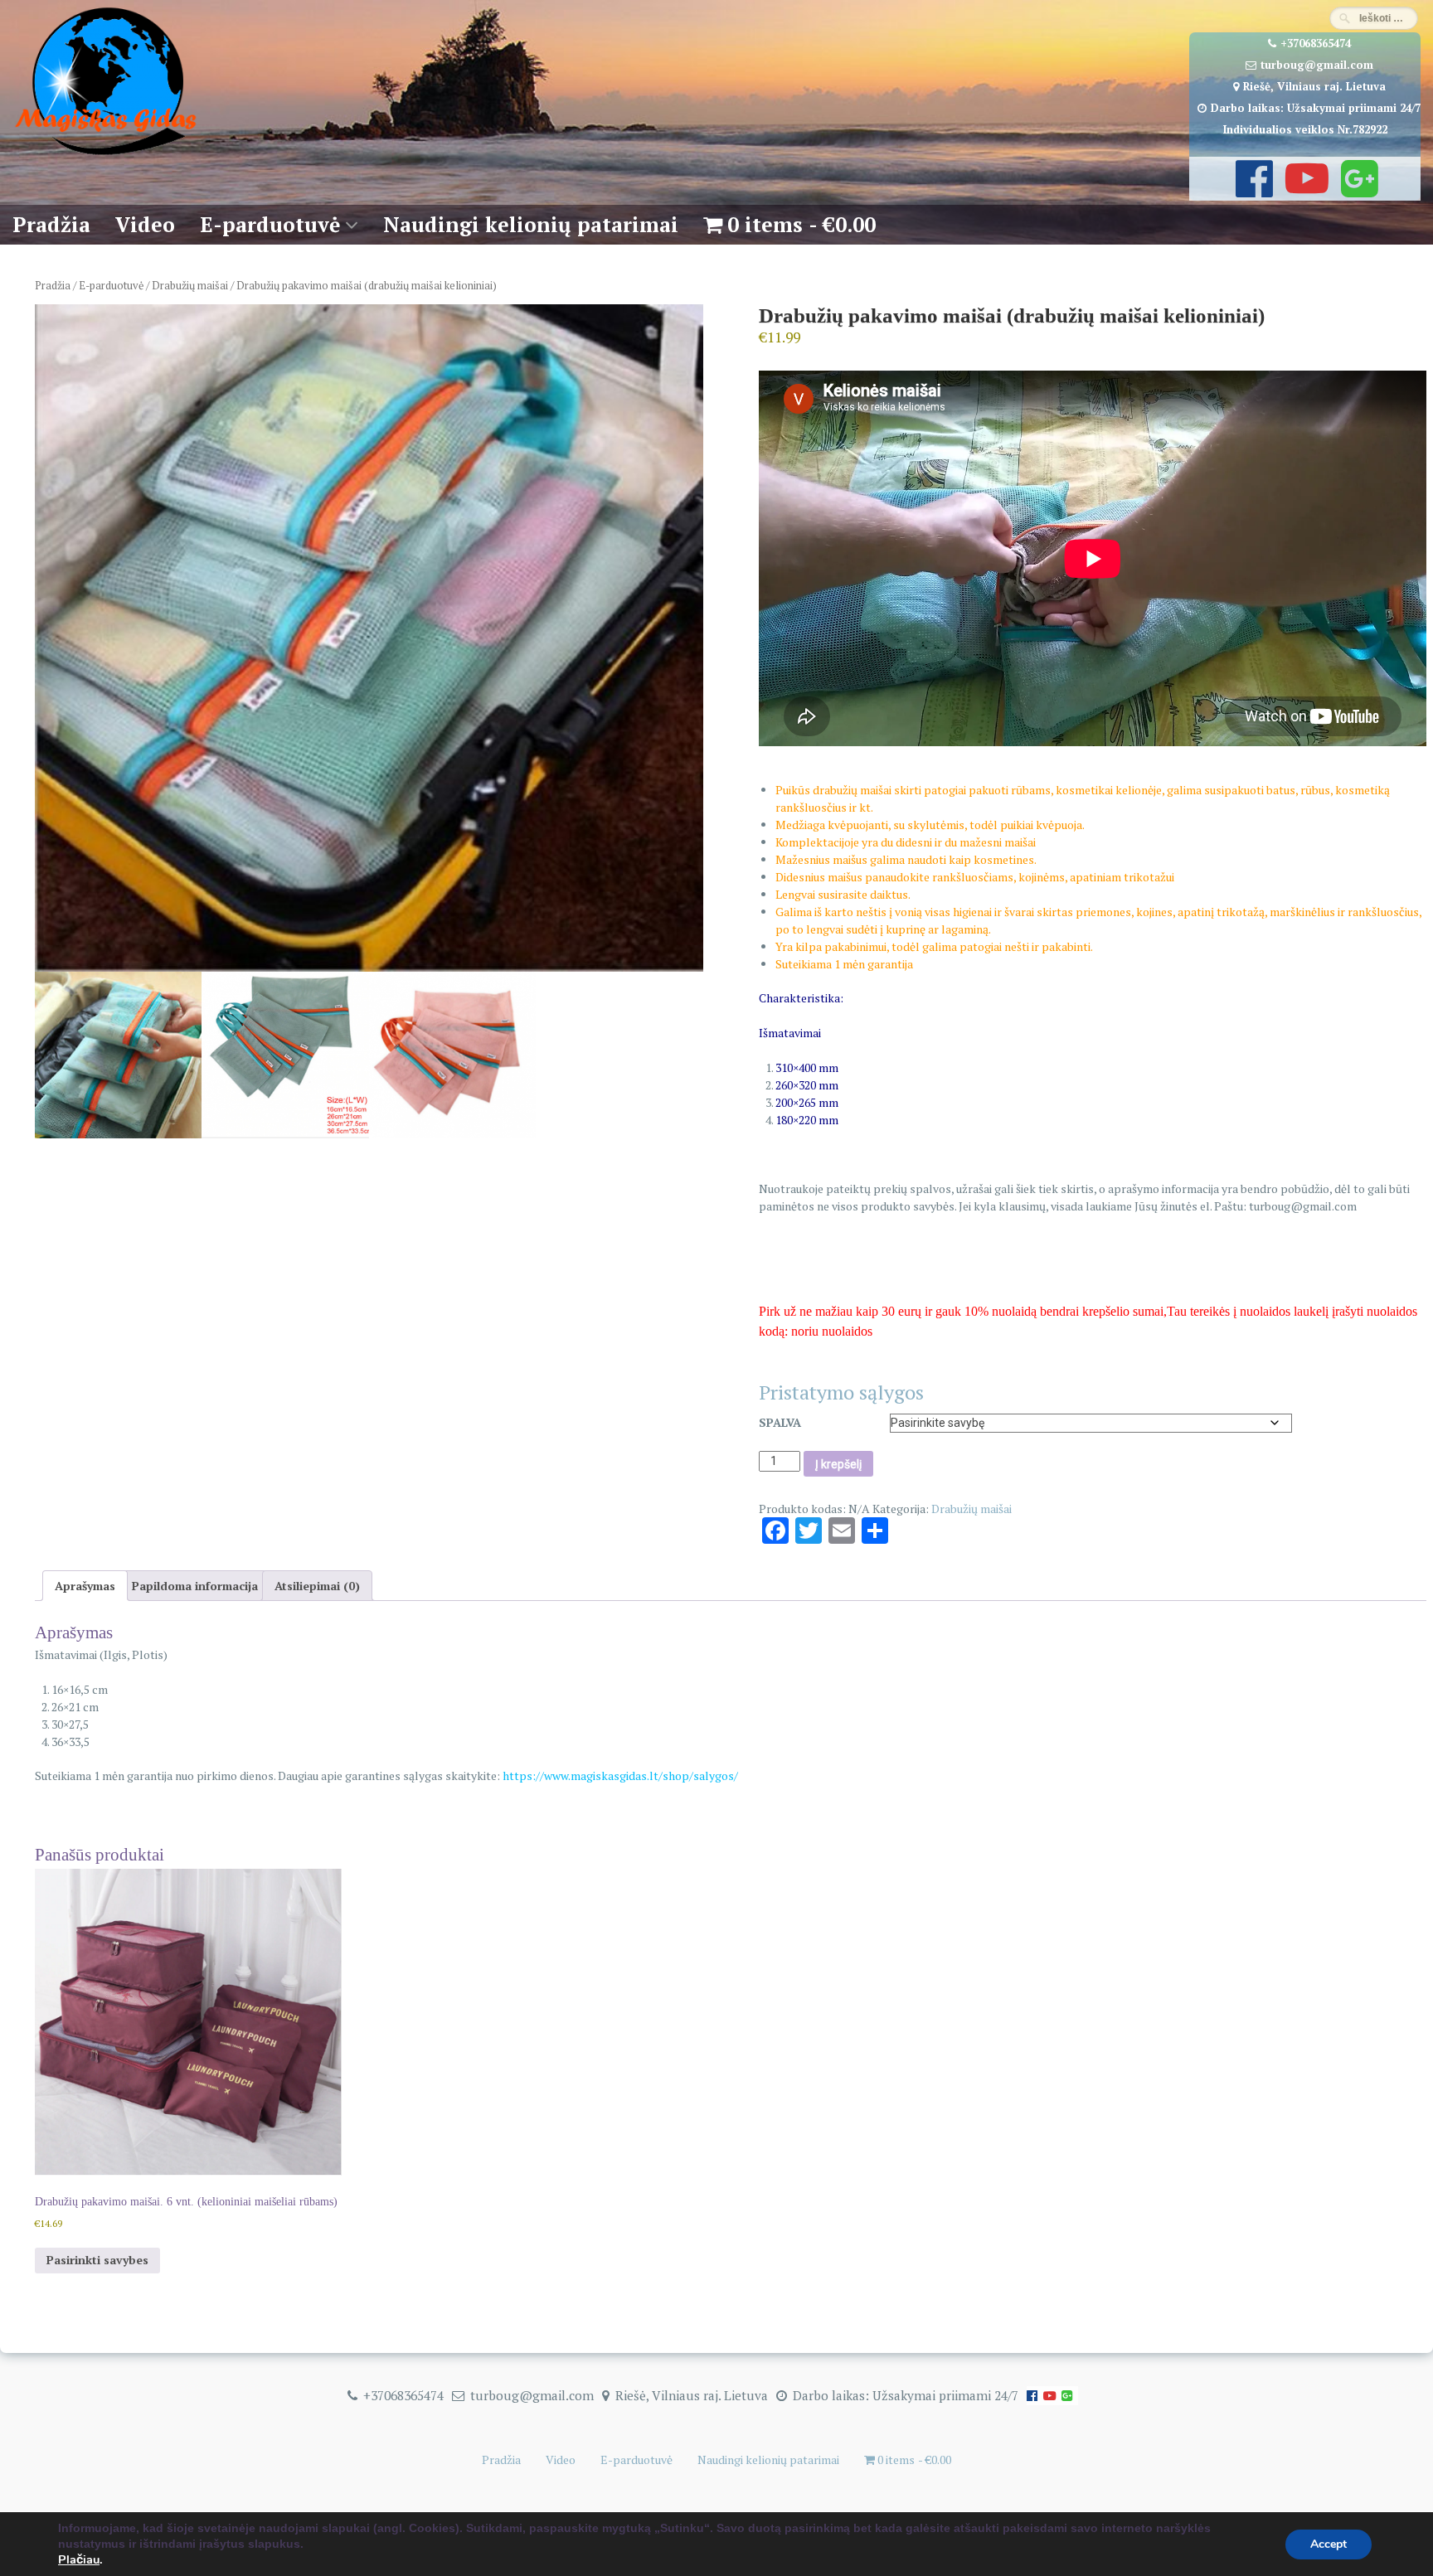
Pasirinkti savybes (97, 2260)
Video (145, 224)
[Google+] (1358, 190)
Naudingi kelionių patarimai (531, 224)
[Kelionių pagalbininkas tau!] (106, 155)
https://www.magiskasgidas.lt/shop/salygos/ (620, 1776)
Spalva (780, 1422)
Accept (1329, 2544)
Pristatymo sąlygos (841, 1392)
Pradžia (51, 224)
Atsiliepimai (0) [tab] (317, 1586)
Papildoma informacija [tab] (195, 1586)
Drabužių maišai (190, 286)
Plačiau (79, 2559)
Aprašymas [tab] (85, 1586)
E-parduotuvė (270, 224)
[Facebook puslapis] (1252, 190)
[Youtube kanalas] (1305, 190)
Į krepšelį (838, 1464)
